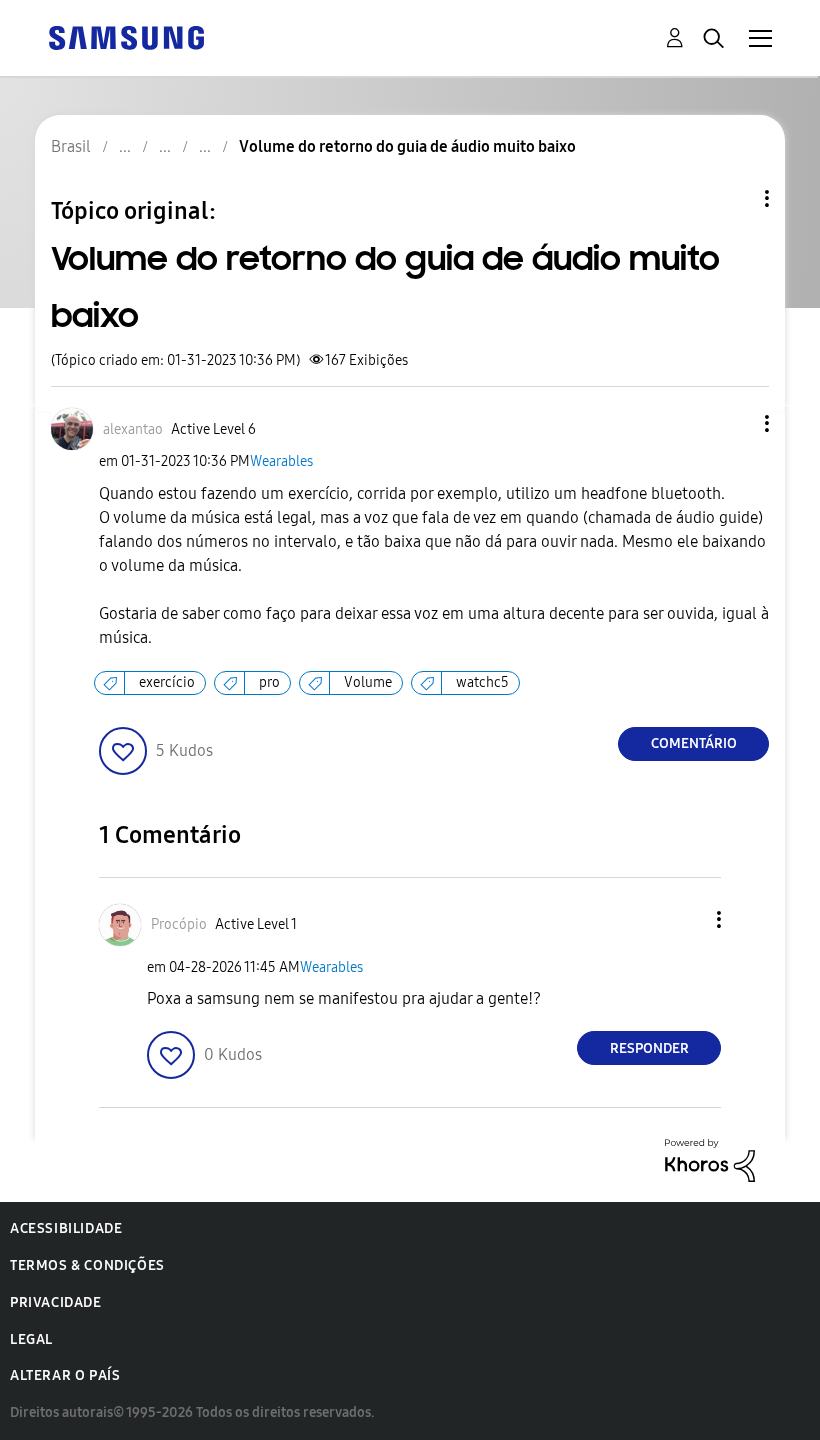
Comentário (694, 743)
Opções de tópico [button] (733, 198)
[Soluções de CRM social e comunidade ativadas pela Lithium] (710, 1159)
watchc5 (482, 682)
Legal (31, 1339)
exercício (167, 682)
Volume (368, 682)
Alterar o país (65, 1375)
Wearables (281, 461)
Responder (649, 1048)
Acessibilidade (66, 1228)
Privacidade (56, 1302)
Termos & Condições (87, 1265)
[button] (734, 423)
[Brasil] (126, 36)
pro (269, 682)
